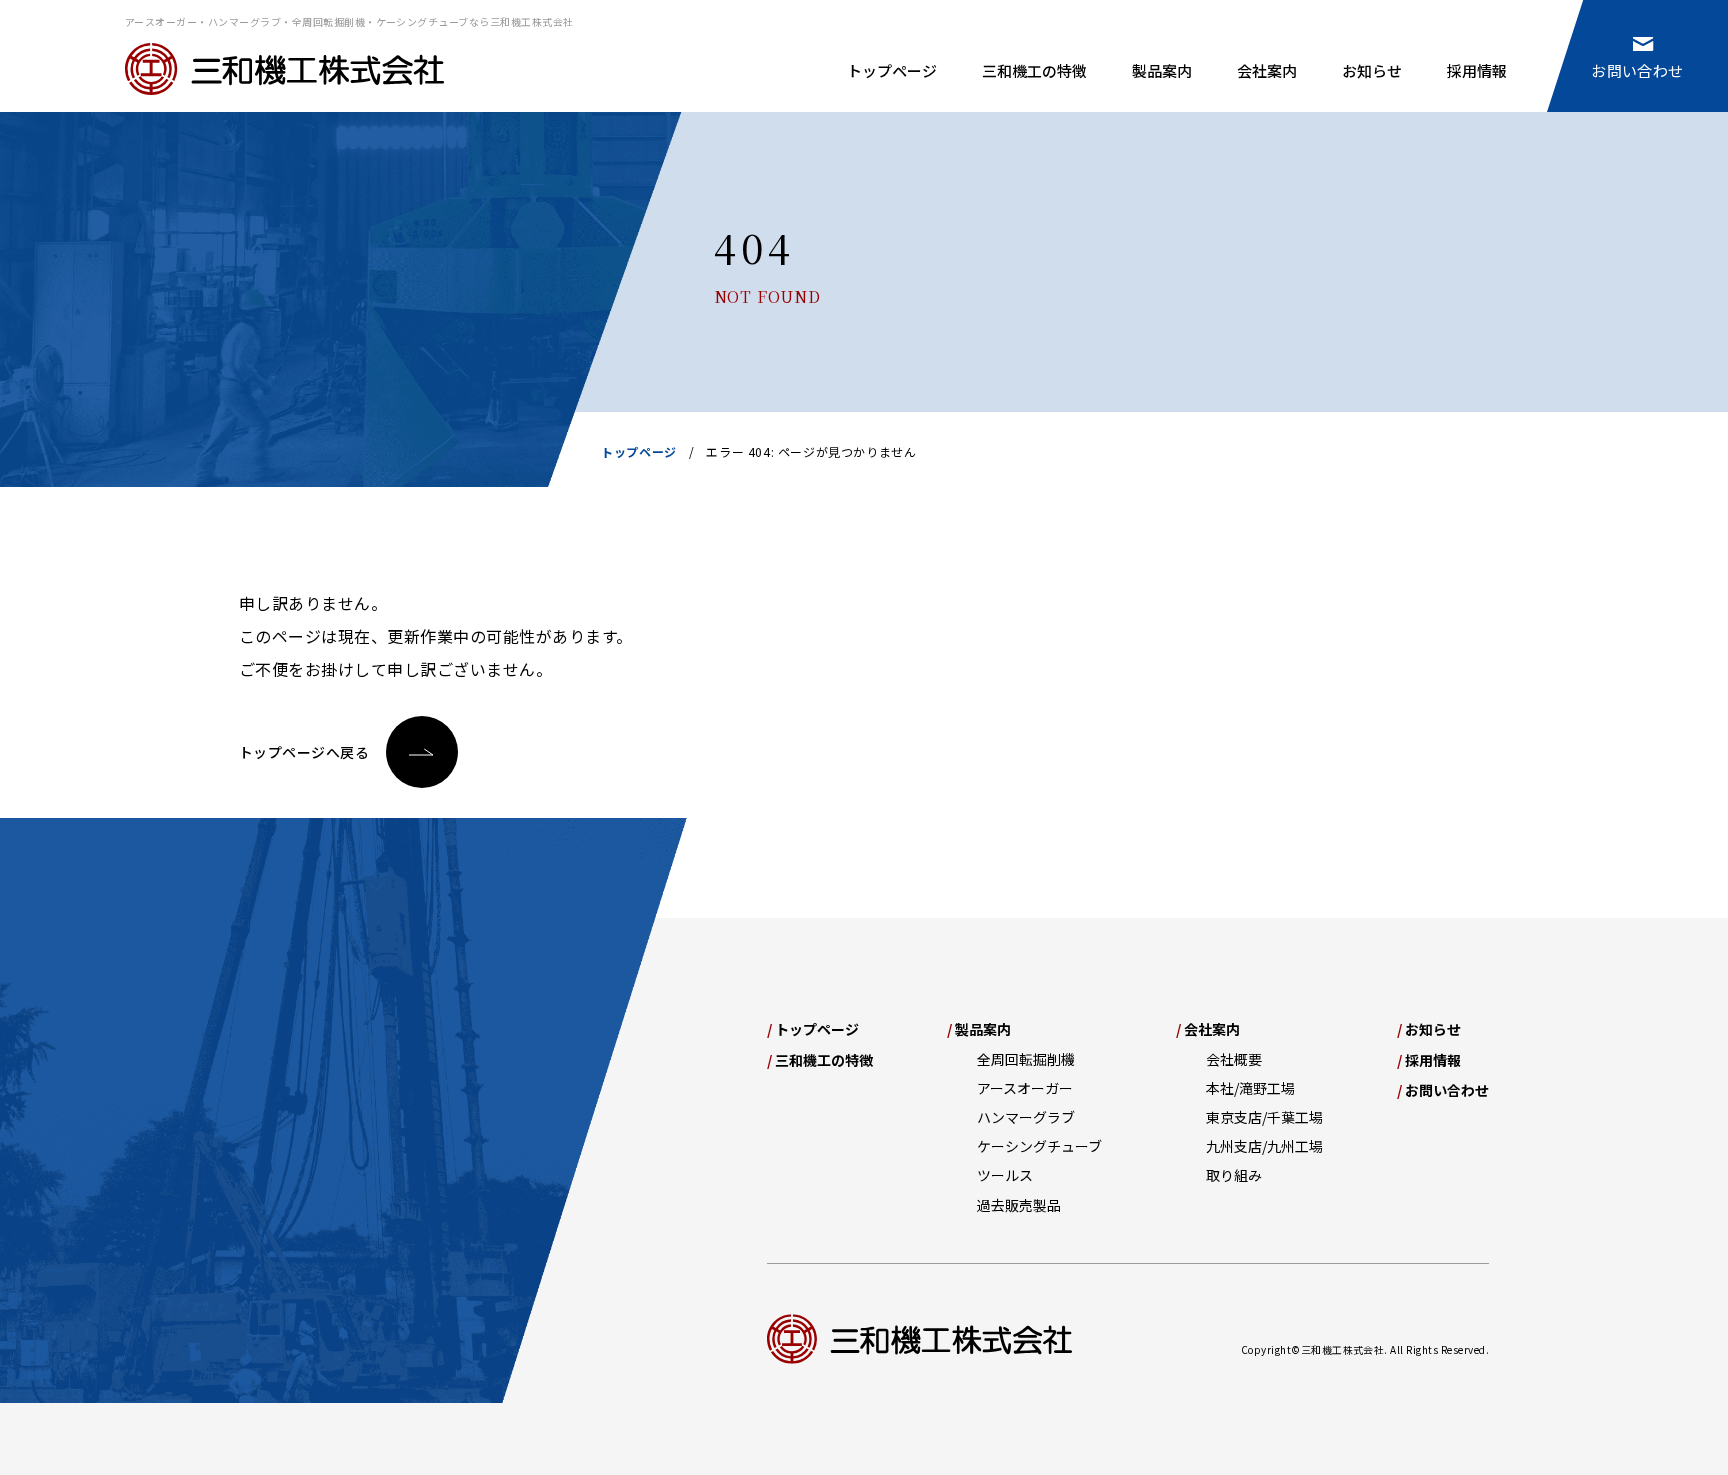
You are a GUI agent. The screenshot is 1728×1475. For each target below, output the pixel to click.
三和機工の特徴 (1034, 70)
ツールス (1005, 1175)
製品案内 (1162, 70)
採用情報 (1477, 70)
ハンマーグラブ (1026, 1117)
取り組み (1234, 1175)
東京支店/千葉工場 (1264, 1117)
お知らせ (1372, 70)
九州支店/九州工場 (1264, 1146)
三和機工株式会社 (284, 69)
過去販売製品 (1019, 1205)
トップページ (892, 70)
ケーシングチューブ (1039, 1146)
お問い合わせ (1637, 70)
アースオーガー (1025, 1088)
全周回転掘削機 (1026, 1059)
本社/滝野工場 (1250, 1088)
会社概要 (1234, 1059)
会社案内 (1267, 70)
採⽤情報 (1429, 1060)
